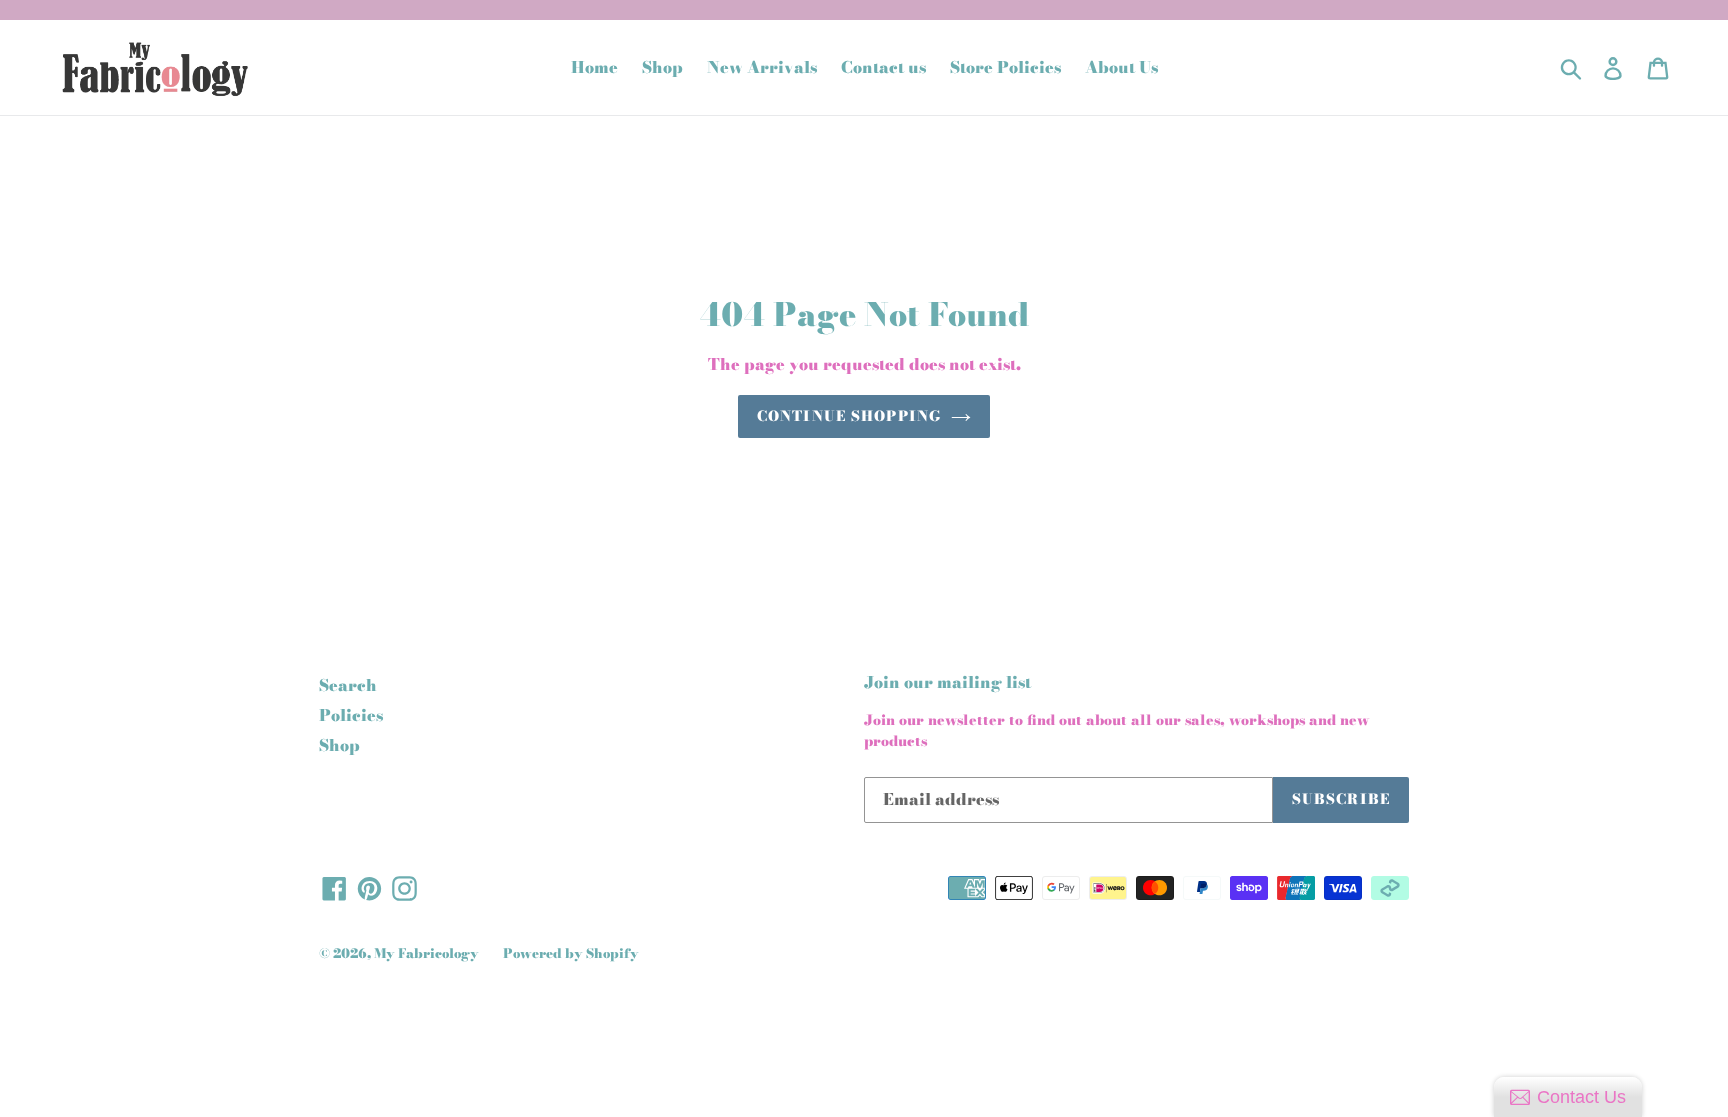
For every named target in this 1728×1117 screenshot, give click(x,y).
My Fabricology (426, 953)
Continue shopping (849, 416)
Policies (351, 715)
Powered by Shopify (571, 953)
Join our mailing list (947, 682)
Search (348, 685)
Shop (339, 745)
